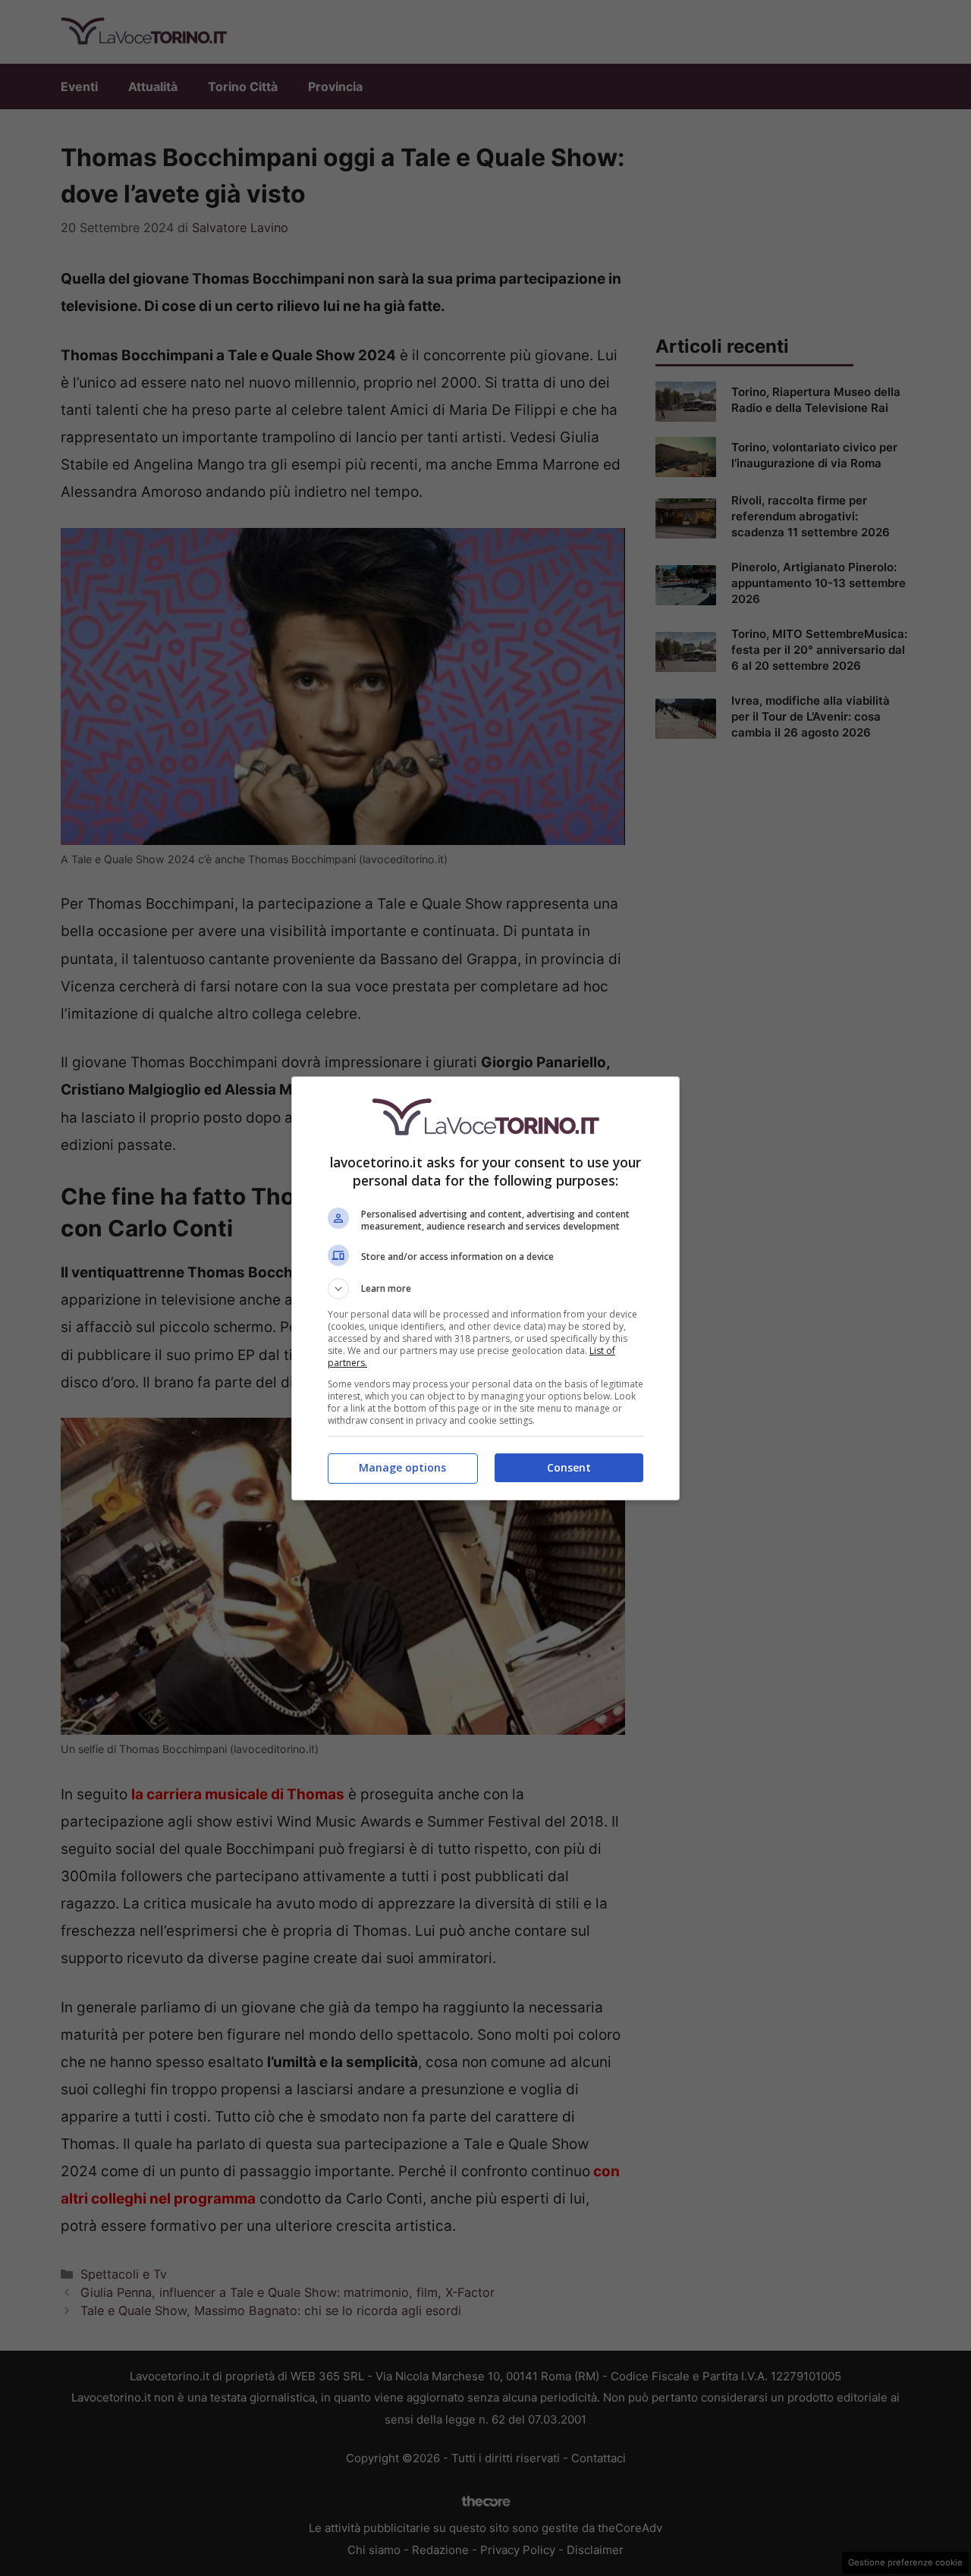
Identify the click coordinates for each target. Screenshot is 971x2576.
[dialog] (485, 1288)
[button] (485, 1289)
